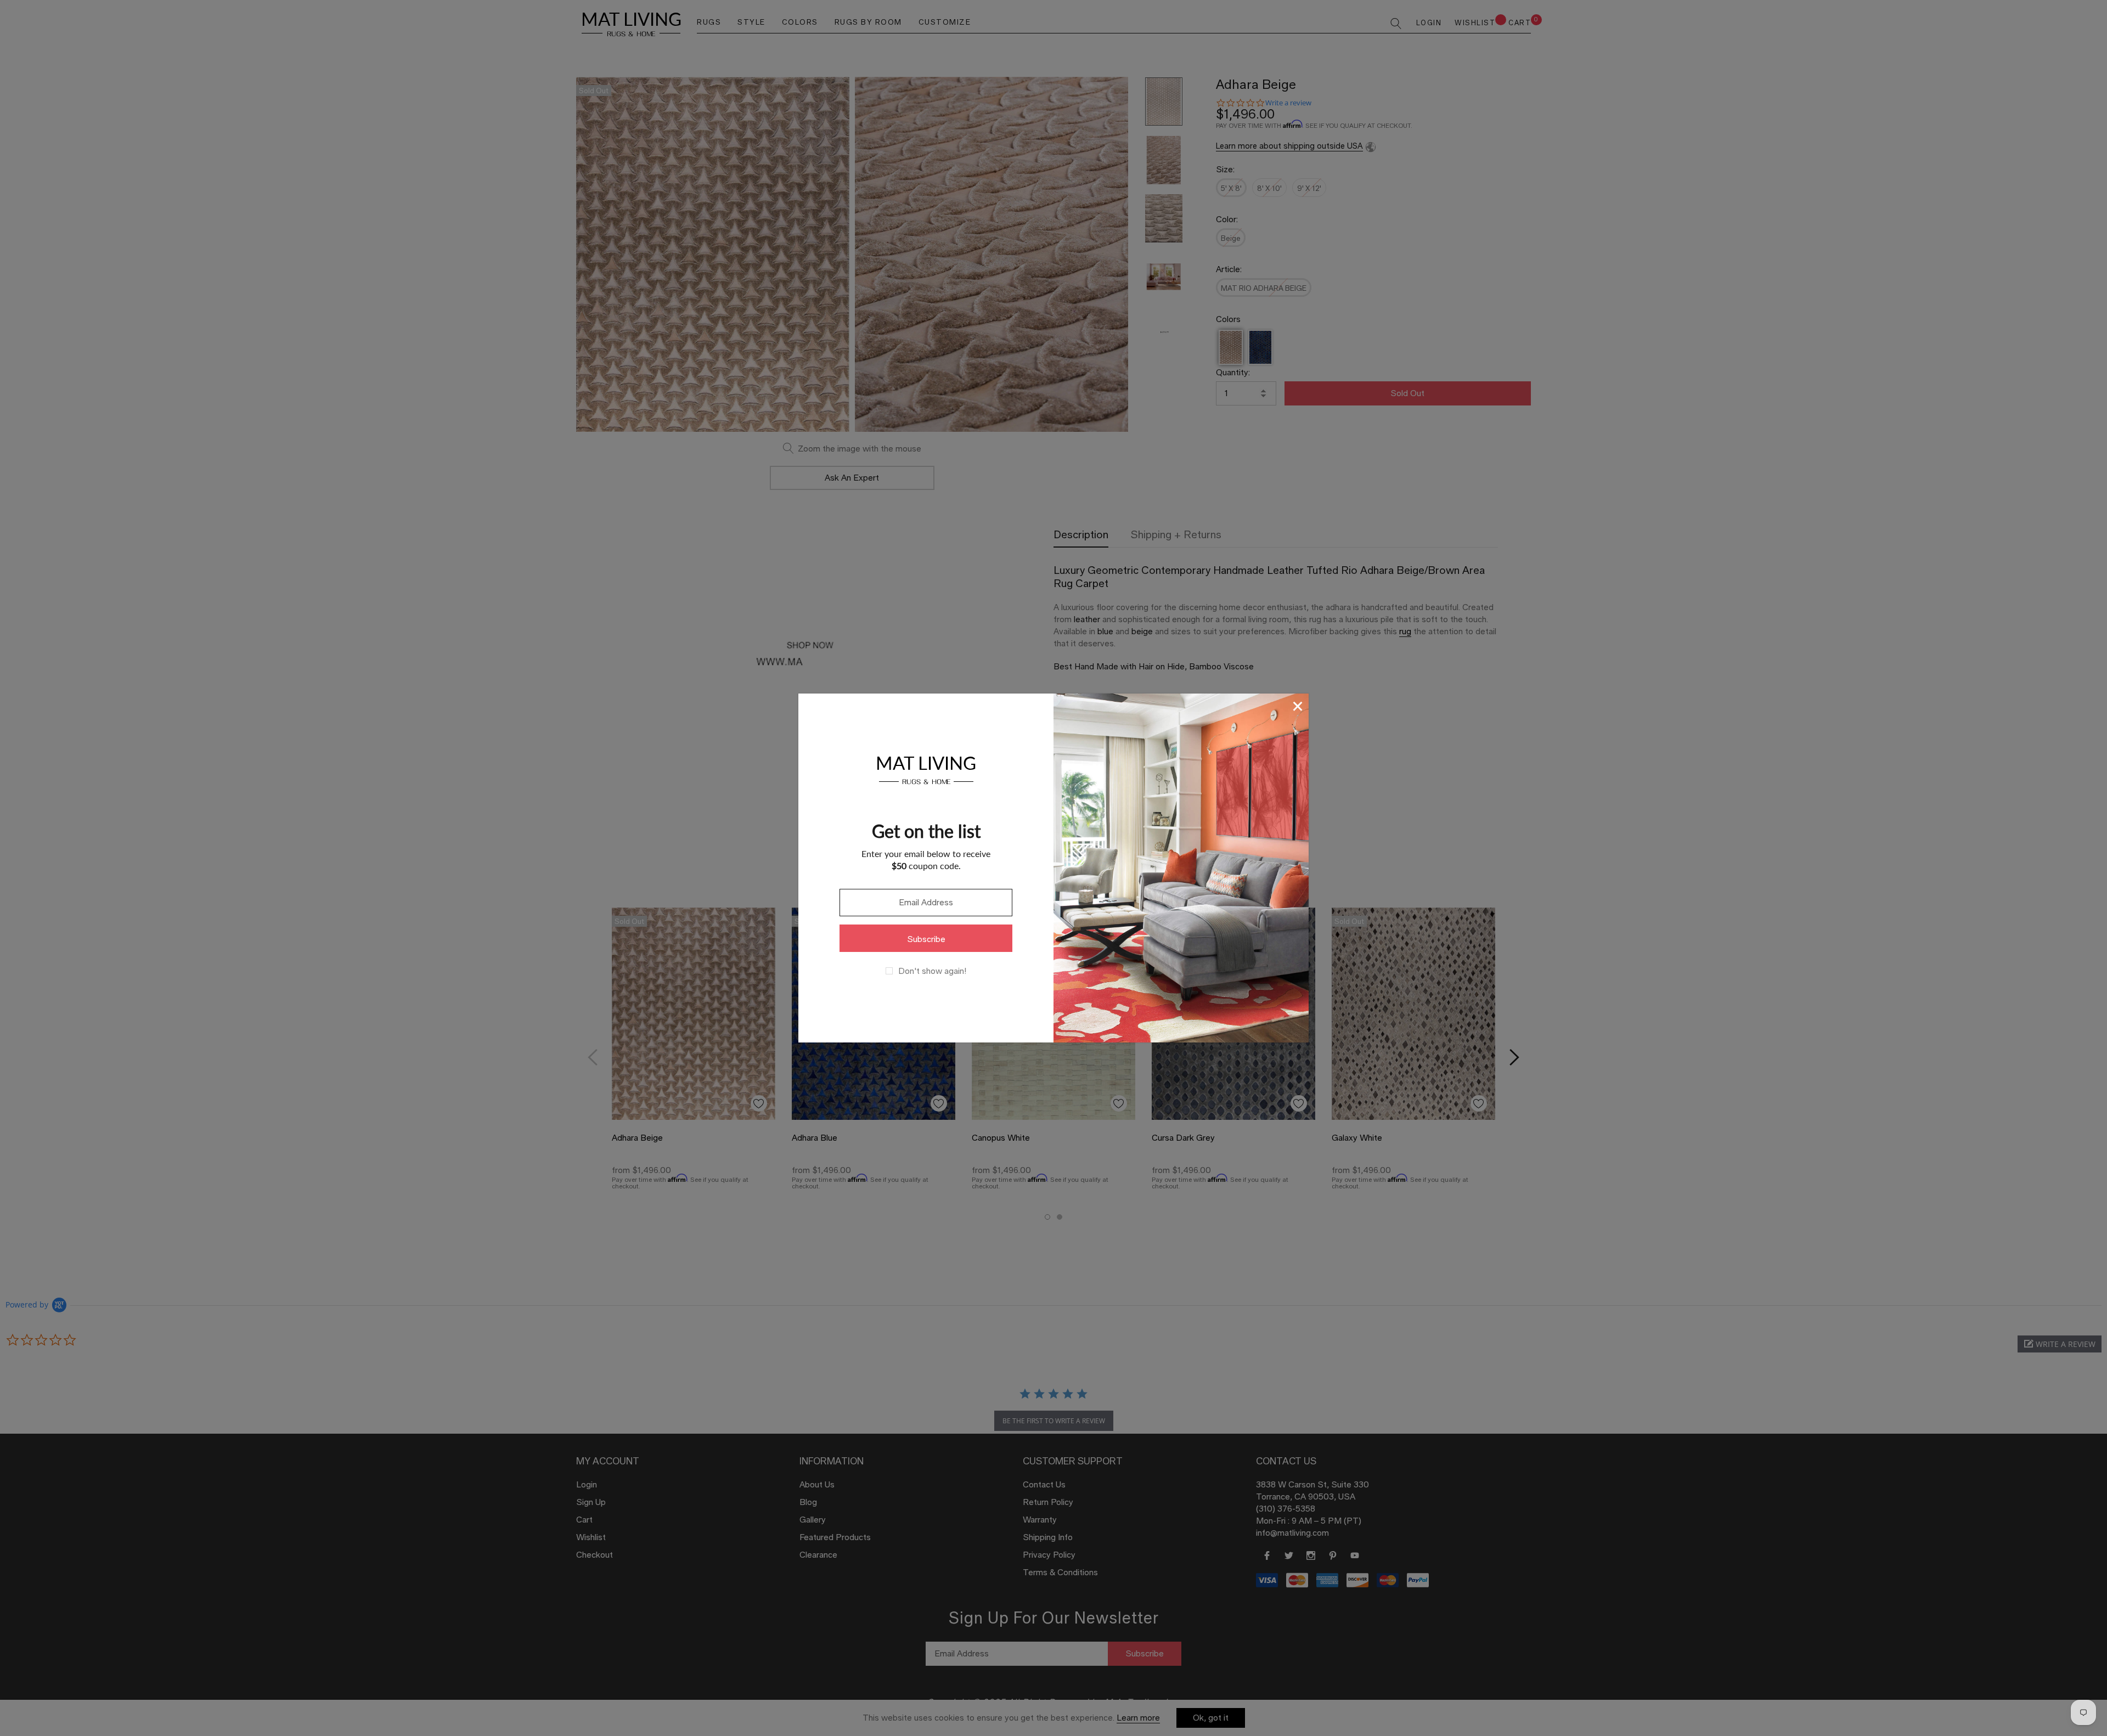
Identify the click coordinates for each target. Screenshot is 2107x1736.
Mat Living (926, 768)
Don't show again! (932, 971)
